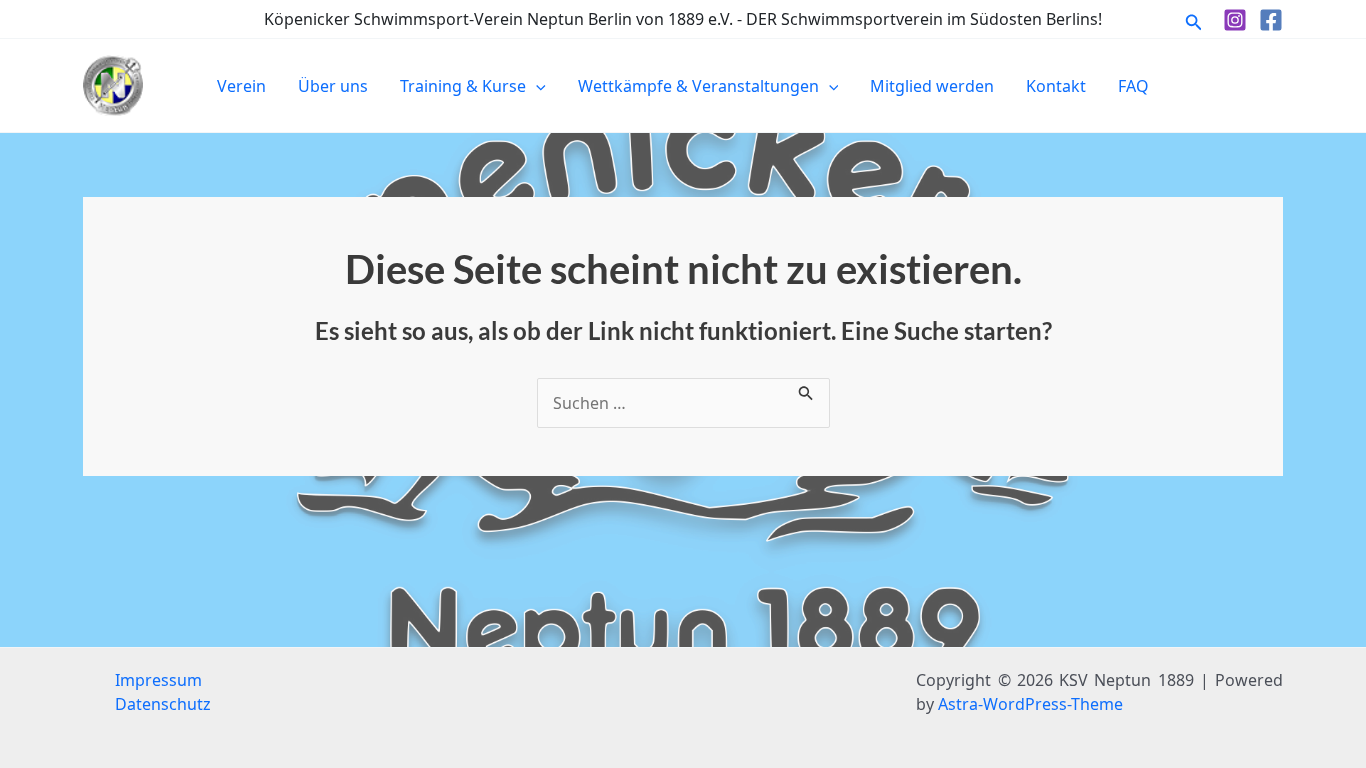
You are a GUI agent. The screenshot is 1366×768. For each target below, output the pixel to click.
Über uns (333, 86)
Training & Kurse (463, 86)
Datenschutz (163, 704)
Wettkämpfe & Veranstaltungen (698, 86)
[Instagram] (1235, 20)
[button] (1194, 19)
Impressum (158, 680)
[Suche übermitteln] (806, 390)
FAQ (1133, 86)
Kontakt (1056, 86)
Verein (241, 86)
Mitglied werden (932, 86)
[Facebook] (1271, 20)
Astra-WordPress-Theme (1030, 704)
